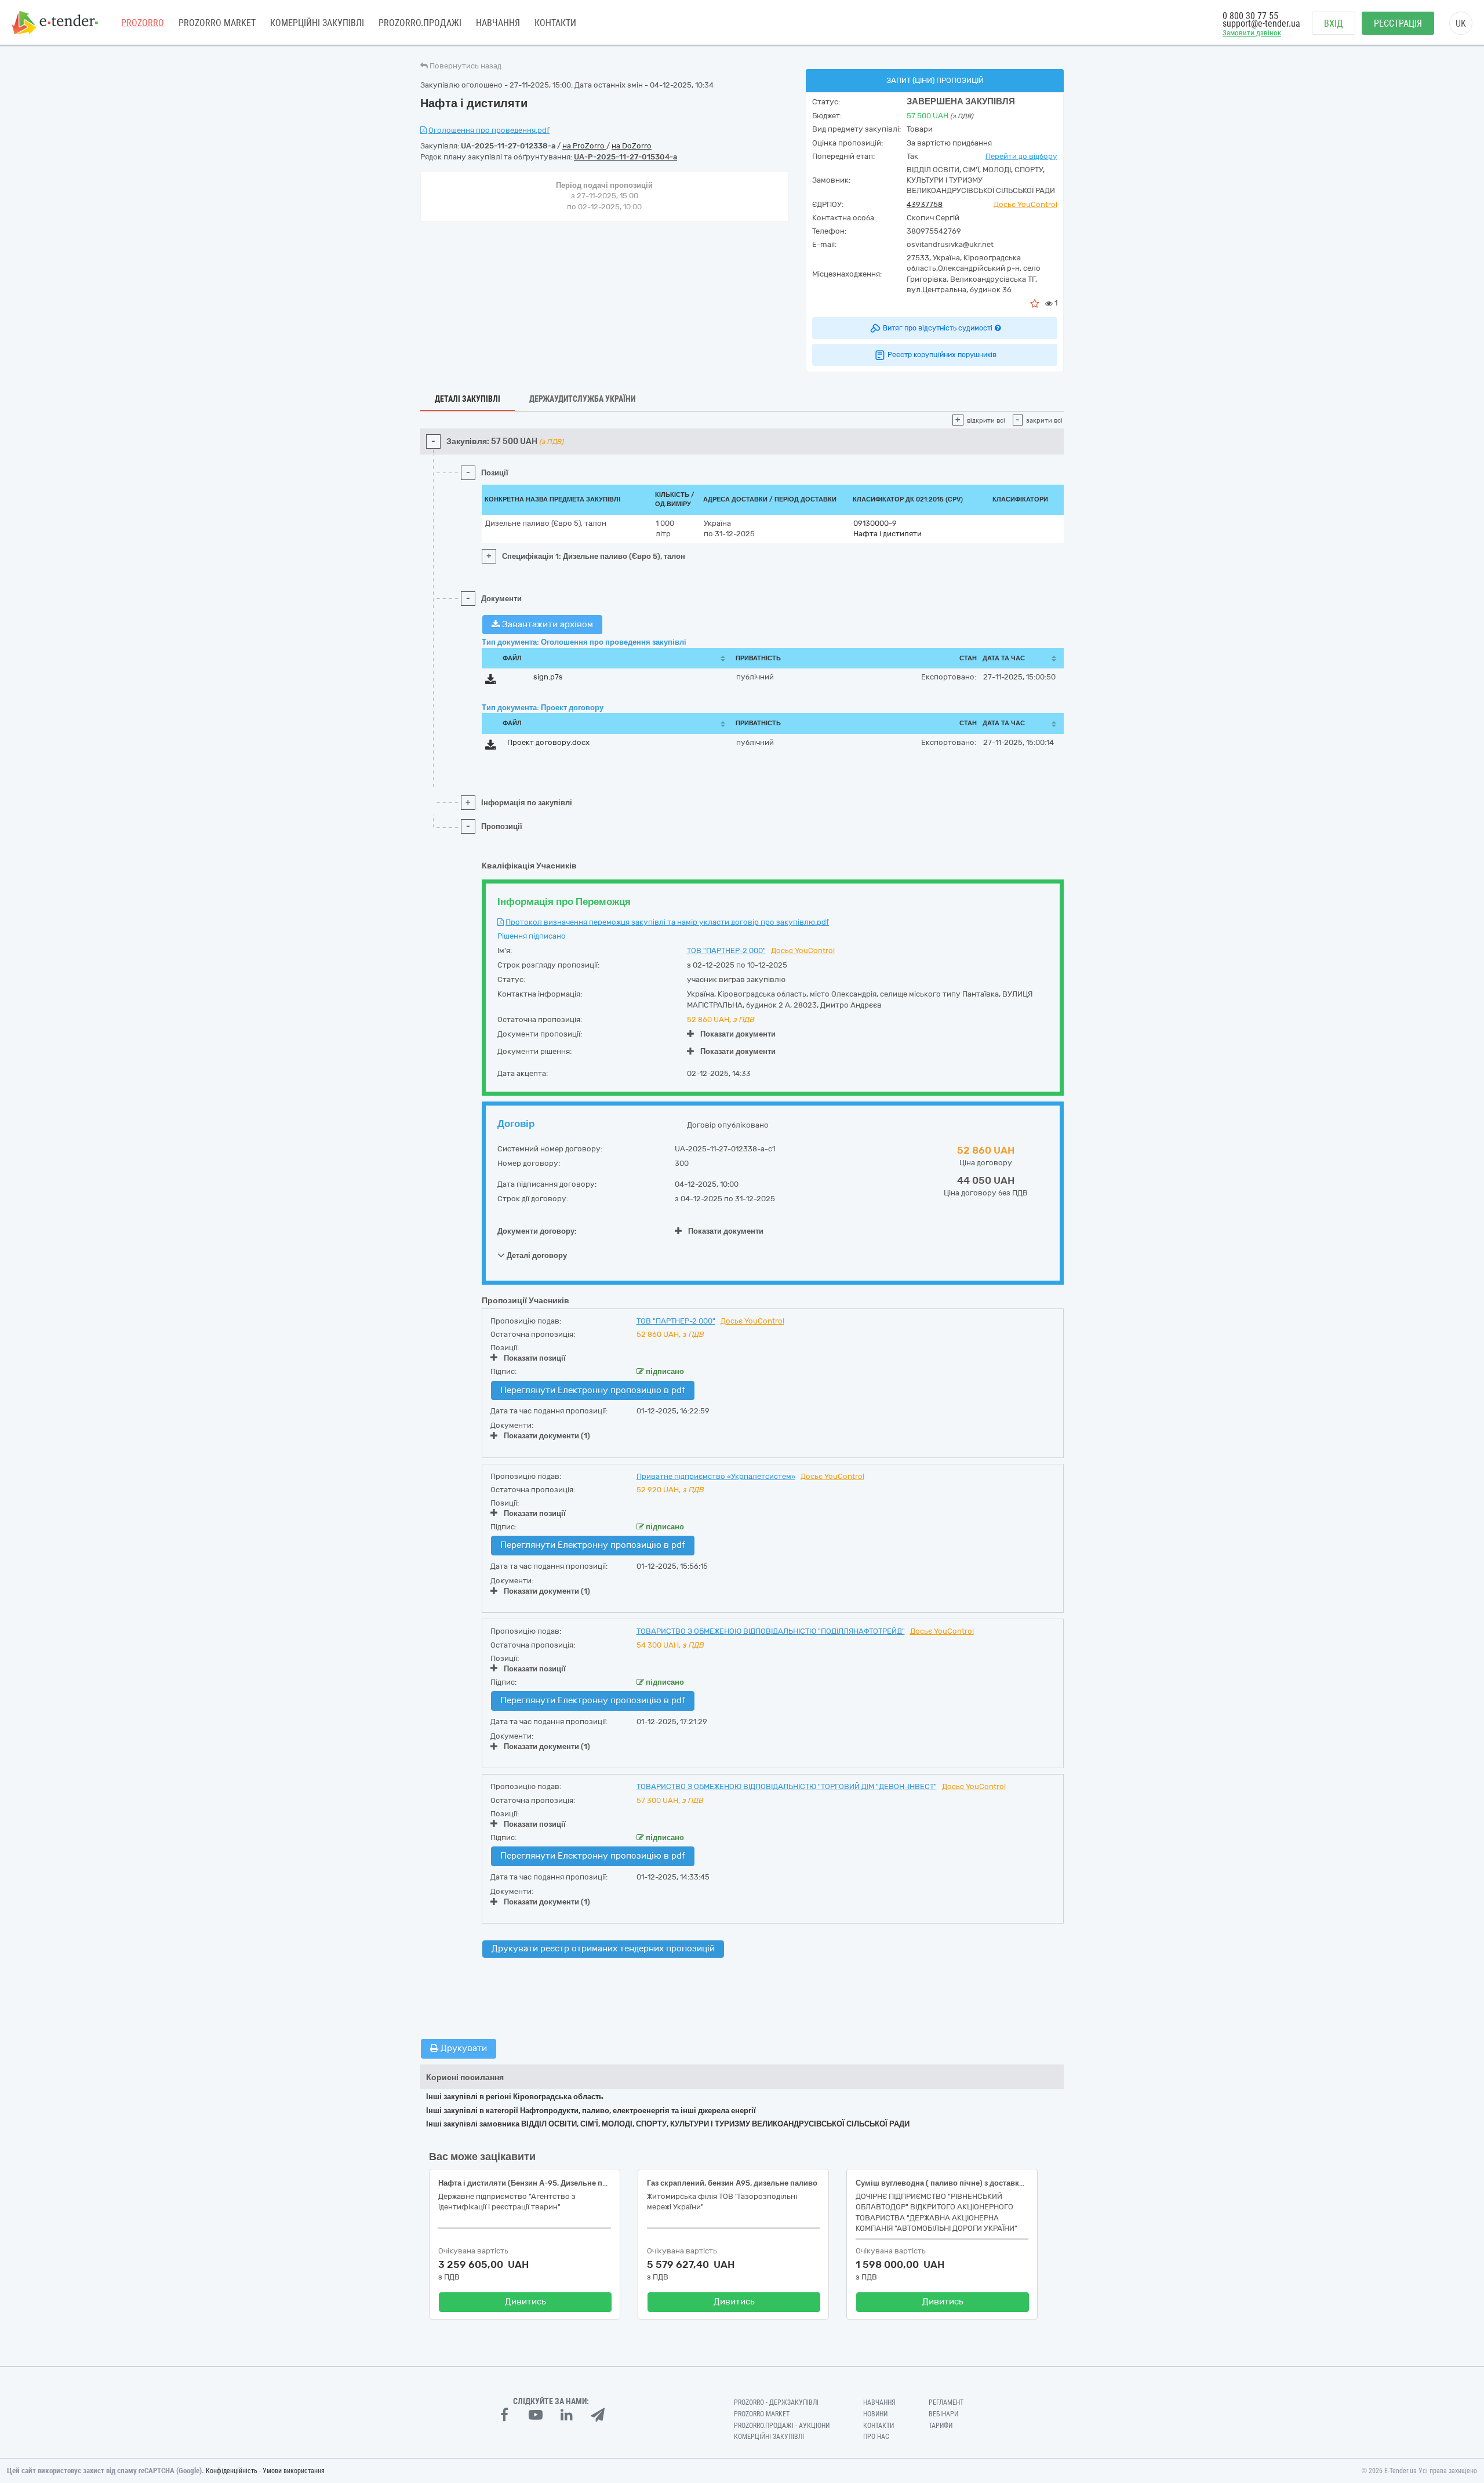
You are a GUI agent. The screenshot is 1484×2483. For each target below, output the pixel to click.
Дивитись (525, 2302)
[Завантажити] (491, 681)
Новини (875, 2414)
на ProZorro (584, 146)
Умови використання (294, 2471)
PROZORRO (143, 23)
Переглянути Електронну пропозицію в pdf (593, 1390)
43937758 (925, 204)
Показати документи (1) (547, 1436)
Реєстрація (1398, 23)
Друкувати (463, 2048)
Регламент (946, 2402)
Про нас (876, 2437)
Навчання (498, 23)
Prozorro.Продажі (420, 23)
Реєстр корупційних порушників (942, 355)
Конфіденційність (232, 2471)
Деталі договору (536, 1255)
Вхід (1334, 23)
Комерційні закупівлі (317, 23)
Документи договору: (537, 1231)
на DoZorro (632, 146)
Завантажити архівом (546, 624)
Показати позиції (535, 1358)
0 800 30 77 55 (1250, 16)
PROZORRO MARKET (217, 23)
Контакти (555, 23)
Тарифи (941, 2426)
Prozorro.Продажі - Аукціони (782, 2426)
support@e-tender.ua (1261, 23)
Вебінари (943, 2414)
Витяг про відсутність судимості (938, 328)
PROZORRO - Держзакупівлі (776, 2402)
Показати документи (738, 1034)
